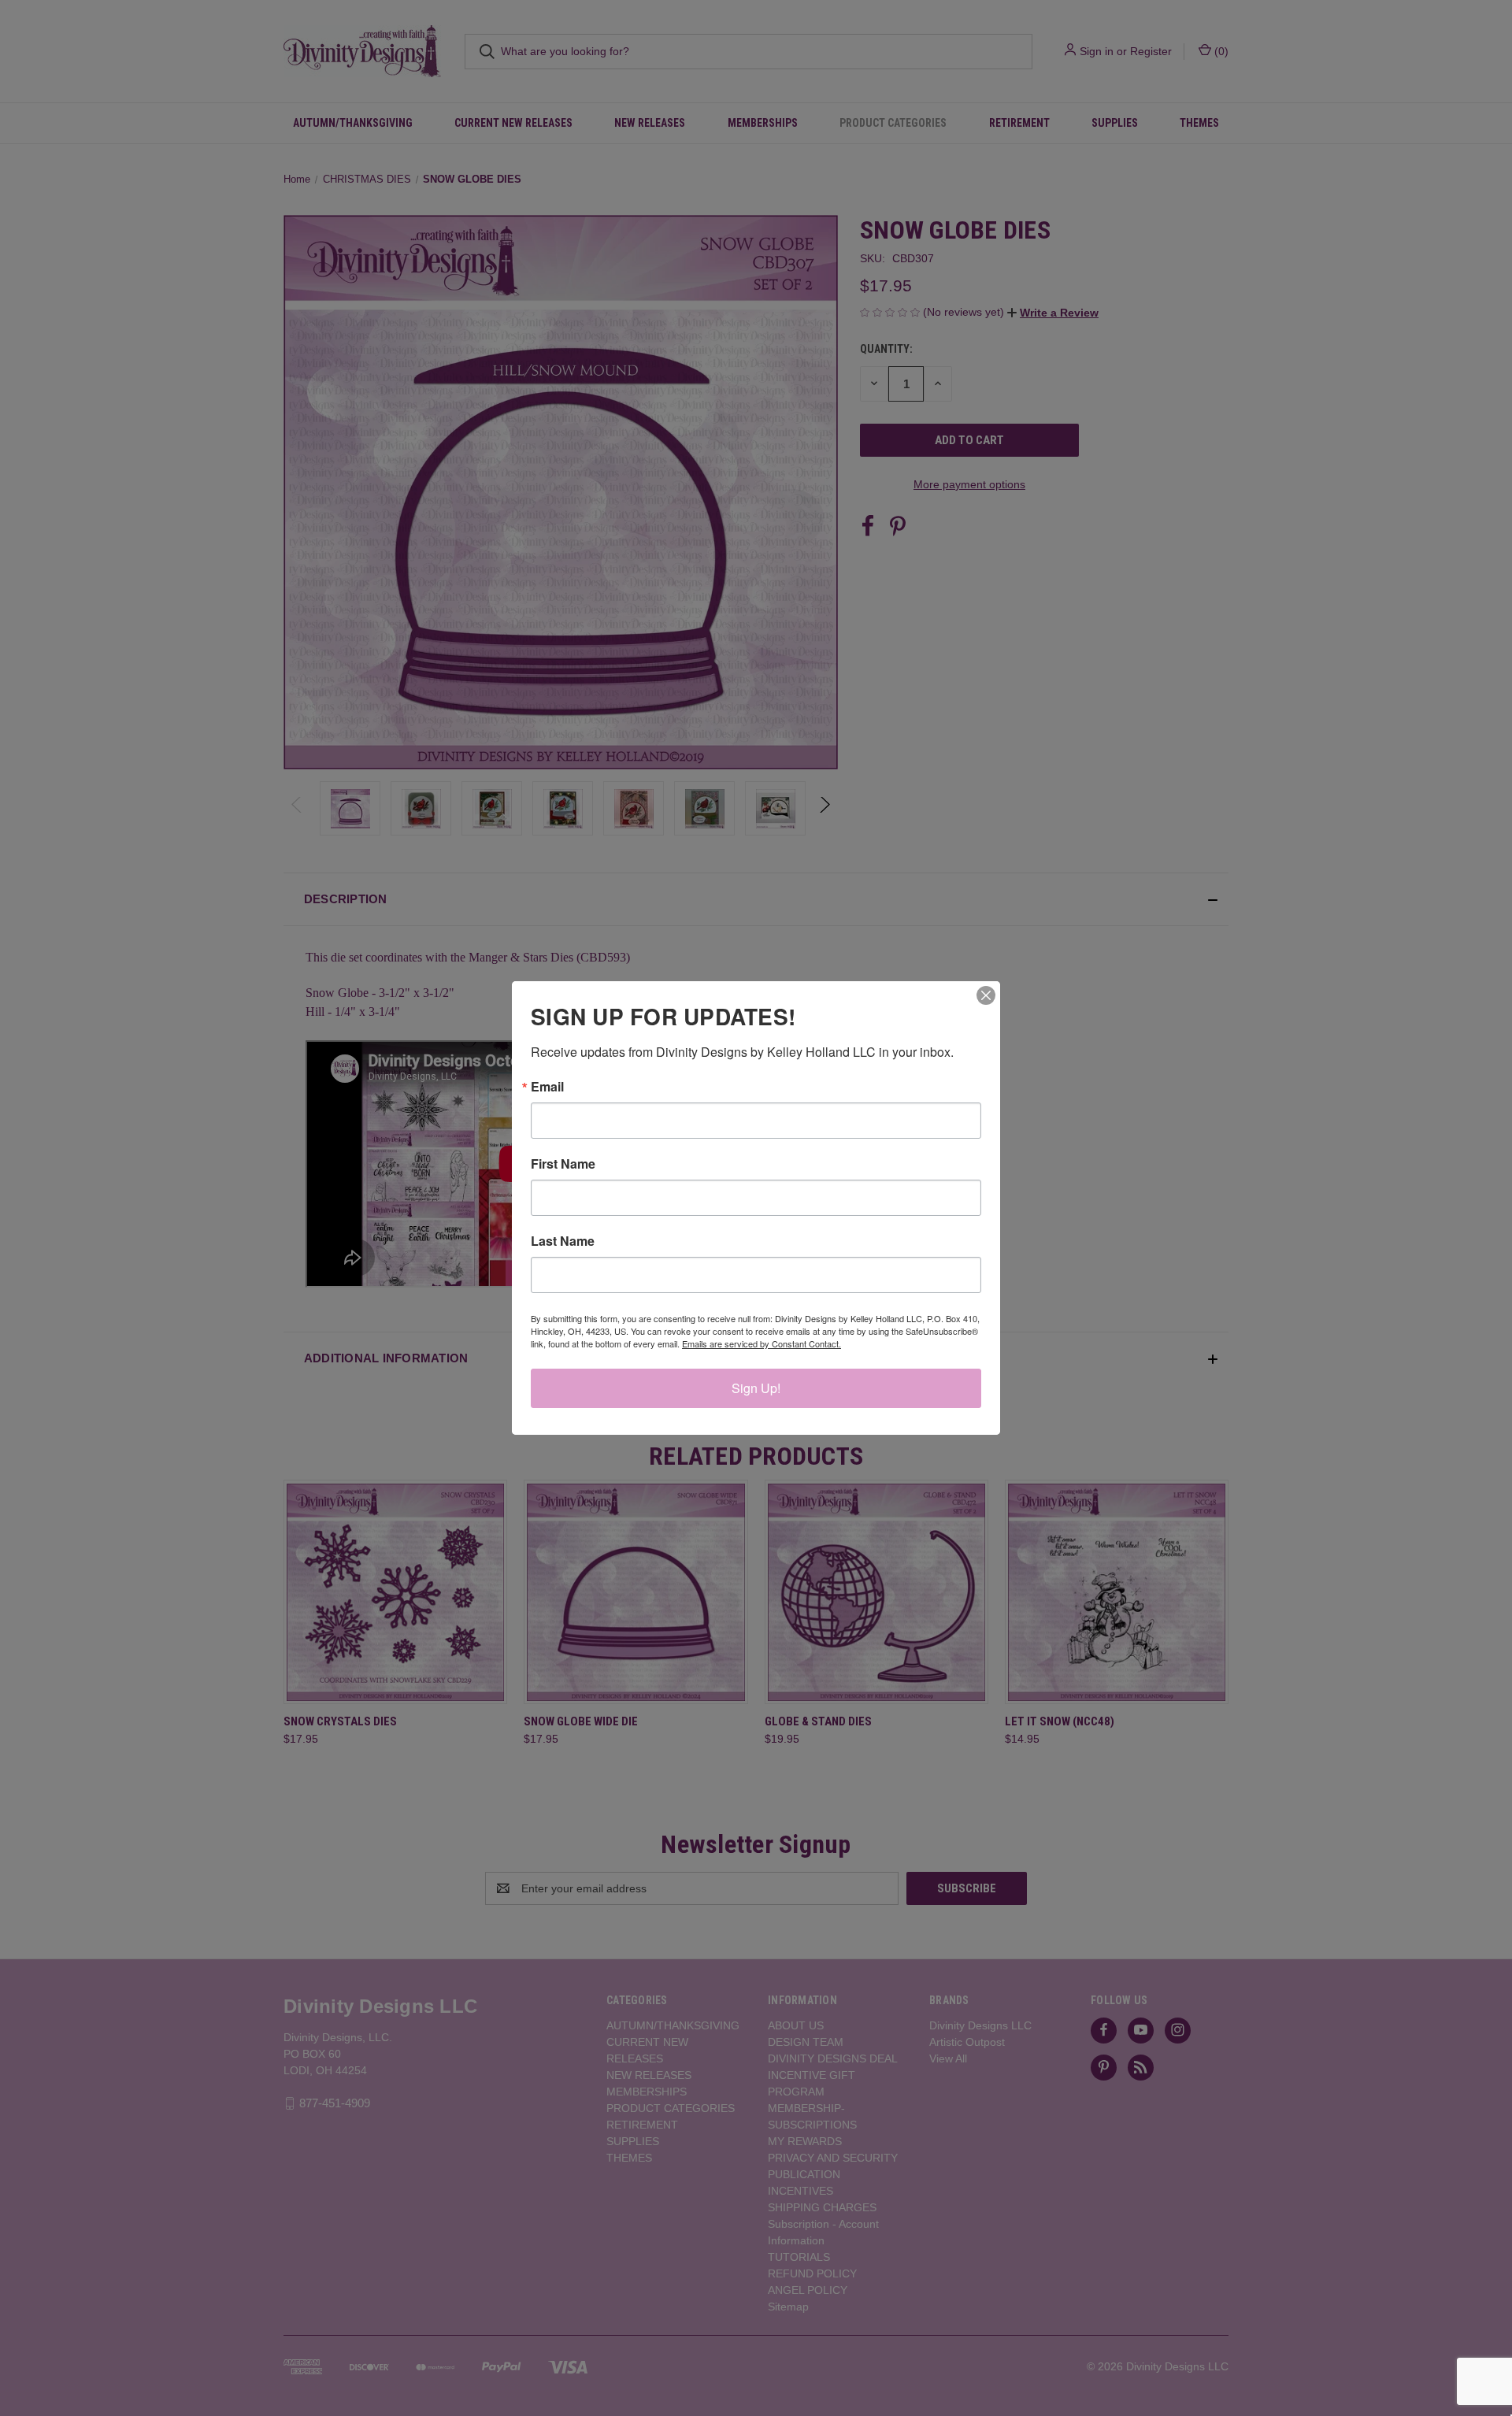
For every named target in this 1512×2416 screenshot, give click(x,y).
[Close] (986, 995)
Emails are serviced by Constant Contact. (762, 1343)
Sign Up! (756, 1388)
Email (547, 1087)
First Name (563, 1164)
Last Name (563, 1241)
